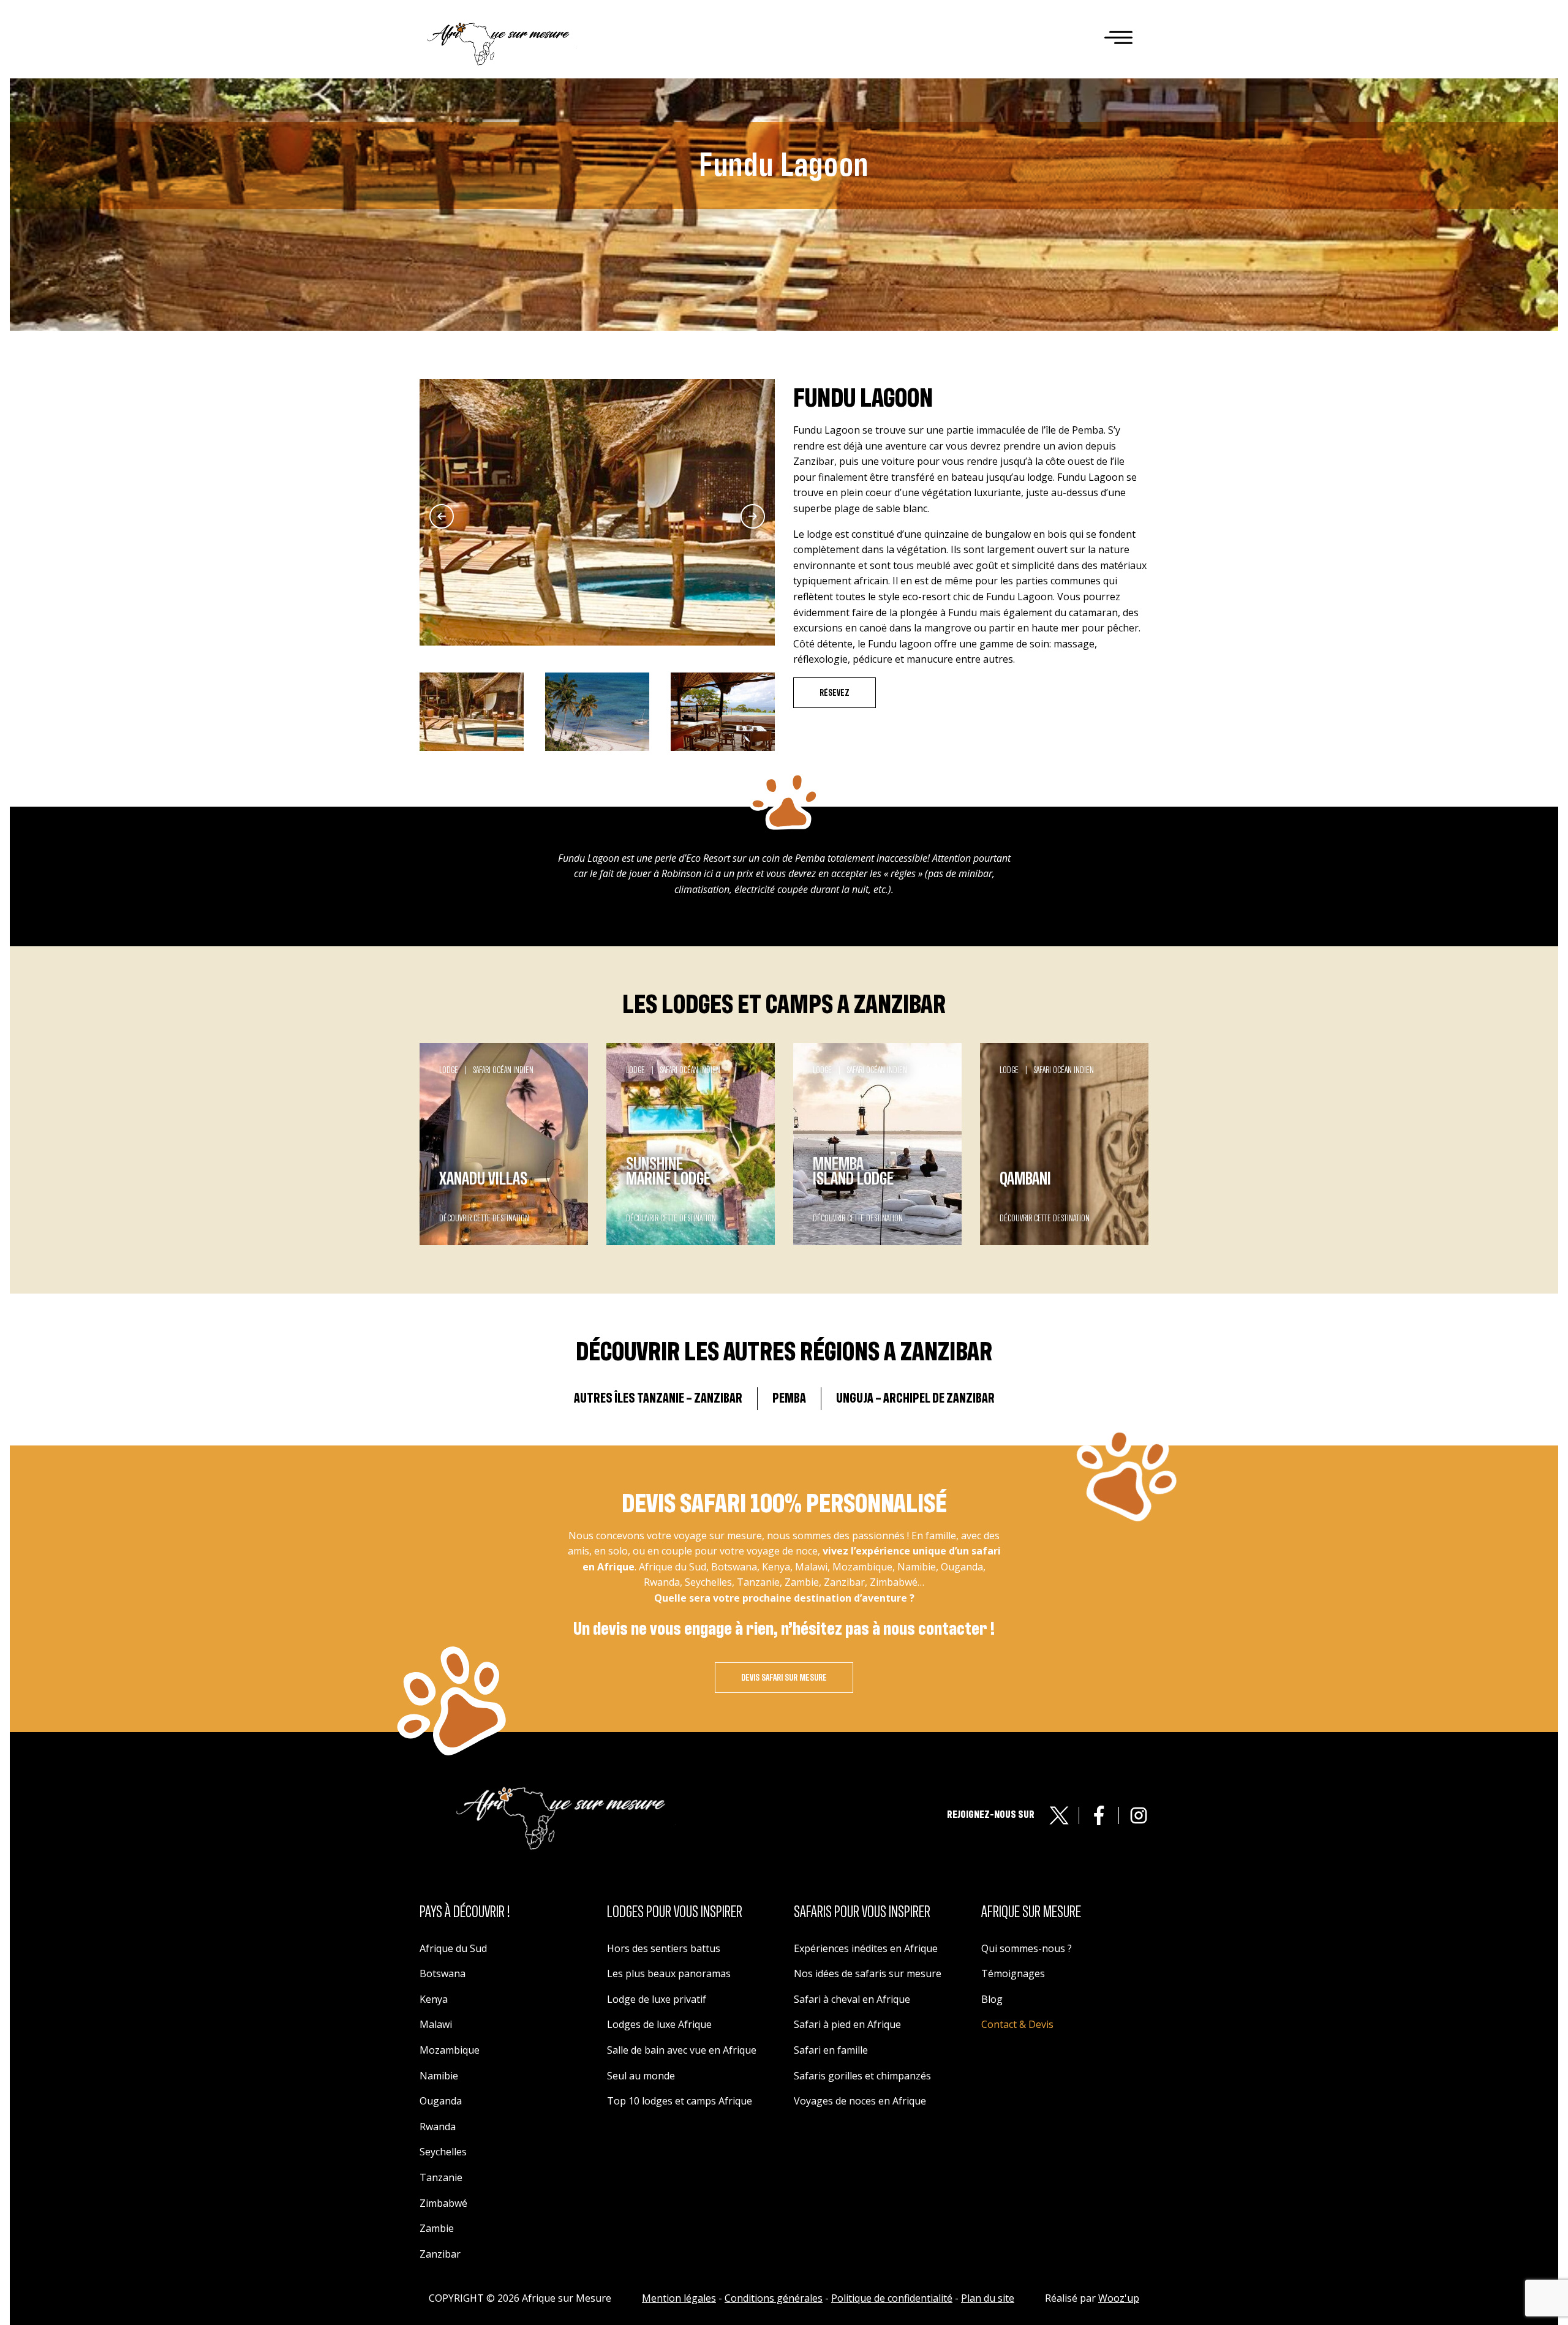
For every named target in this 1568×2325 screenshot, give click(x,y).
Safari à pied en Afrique (847, 2024)
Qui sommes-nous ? (1027, 1948)
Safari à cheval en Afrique (852, 1999)
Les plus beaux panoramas (669, 1973)
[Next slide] (753, 516)
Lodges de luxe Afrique (659, 2024)
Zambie (437, 2228)
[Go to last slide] (442, 516)
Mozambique (450, 2050)
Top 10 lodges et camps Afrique (680, 2101)
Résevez (835, 693)
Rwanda (438, 2127)
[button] (472, 712)
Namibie (439, 2076)
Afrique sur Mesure (1031, 1912)
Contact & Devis (1017, 2024)
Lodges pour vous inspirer (675, 1912)
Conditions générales (774, 2298)
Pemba (789, 1398)
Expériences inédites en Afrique (866, 1948)
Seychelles (443, 2152)
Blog (992, 1999)
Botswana (443, 1973)
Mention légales (679, 2298)
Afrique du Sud (453, 1948)
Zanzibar (440, 2254)
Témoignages (1013, 1973)
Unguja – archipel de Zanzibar (915, 1398)
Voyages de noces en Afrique (860, 2101)
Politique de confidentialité (892, 2298)
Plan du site (988, 2298)
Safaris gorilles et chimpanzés (862, 2076)
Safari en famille (831, 2050)
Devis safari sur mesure (784, 1678)
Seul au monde (641, 2076)
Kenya (434, 1999)
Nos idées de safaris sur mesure (868, 1973)
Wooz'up (1119, 2298)
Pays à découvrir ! (465, 1912)
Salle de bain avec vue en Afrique (682, 2050)
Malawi (436, 2024)
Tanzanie (441, 2177)
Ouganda (441, 2101)
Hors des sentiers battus (664, 1948)
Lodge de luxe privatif (657, 1999)
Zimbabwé (443, 2203)
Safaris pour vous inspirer (862, 1912)
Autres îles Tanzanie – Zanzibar (658, 1398)
